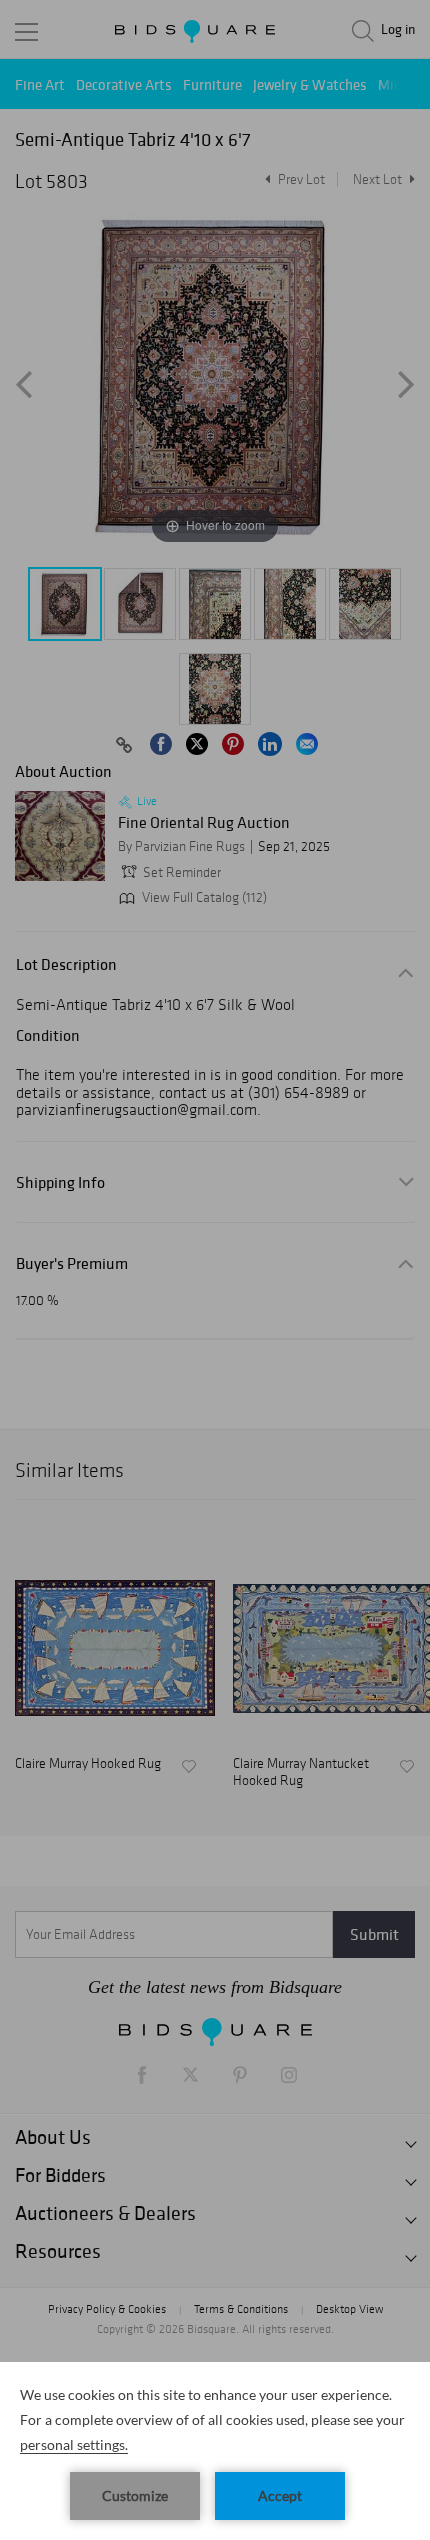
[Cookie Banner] (215, 2451)
